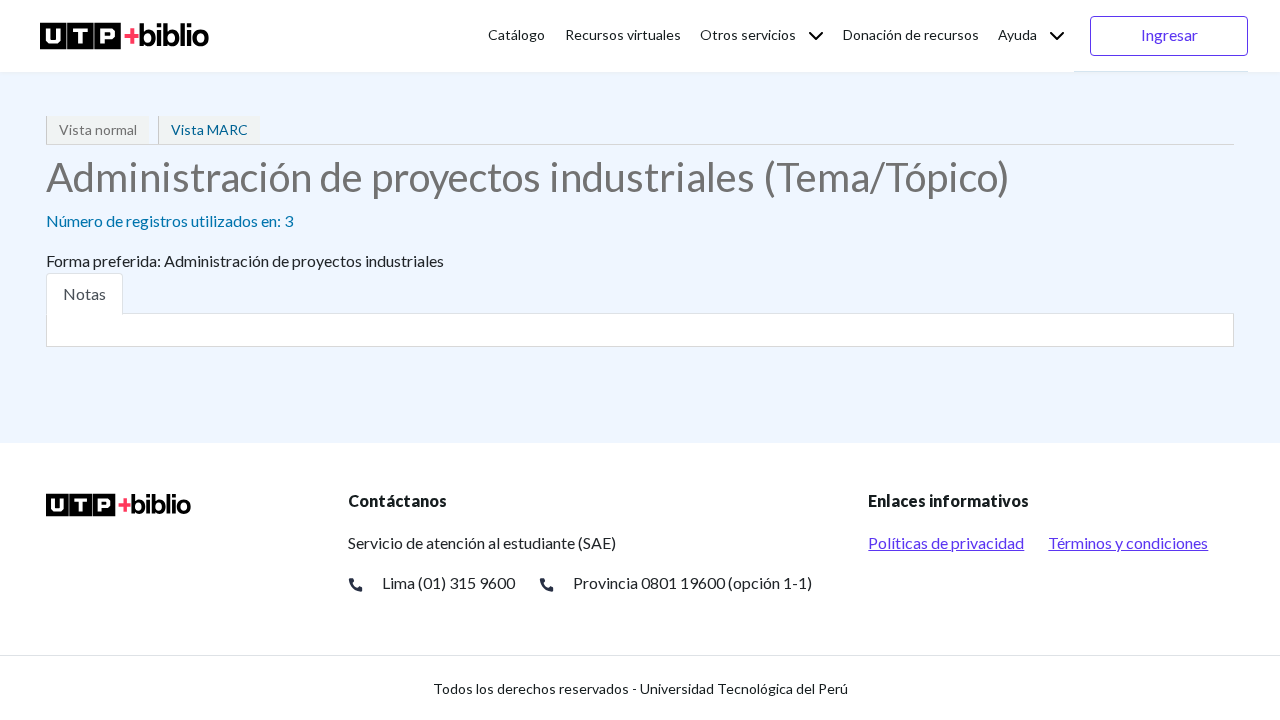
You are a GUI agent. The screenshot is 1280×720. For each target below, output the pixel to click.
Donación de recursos (911, 34)
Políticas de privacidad (946, 542)
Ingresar (1169, 34)
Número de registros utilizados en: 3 (169, 220)
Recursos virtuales (623, 34)
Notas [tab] (84, 293)
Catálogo (516, 34)
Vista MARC (209, 129)
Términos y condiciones (1128, 542)
